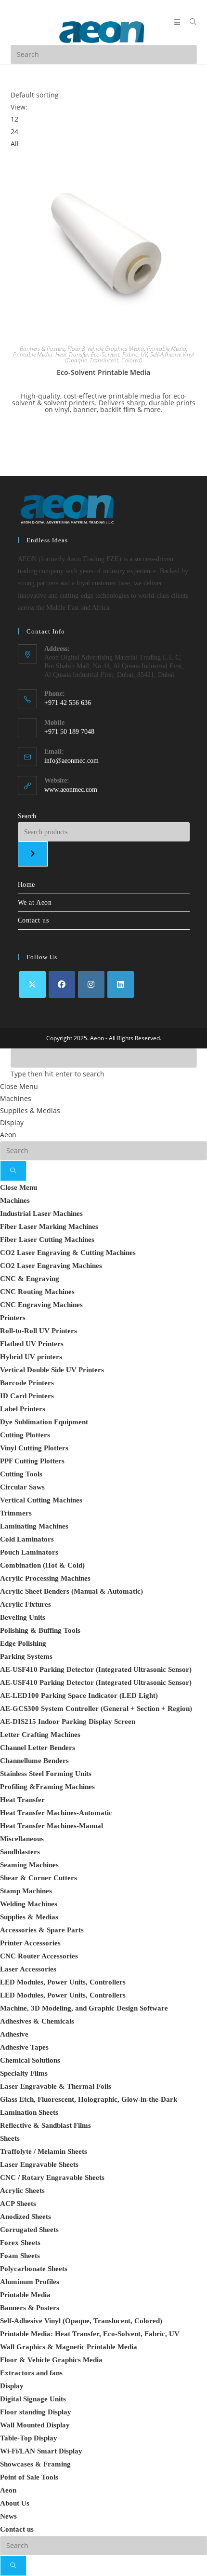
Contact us (33, 920)
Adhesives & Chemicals (37, 2021)
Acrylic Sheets (22, 2190)
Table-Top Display (29, 2438)
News (8, 2516)
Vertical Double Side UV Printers (52, 1370)
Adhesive (14, 2034)
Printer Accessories (30, 1943)
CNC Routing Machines (37, 1292)
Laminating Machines (34, 1526)
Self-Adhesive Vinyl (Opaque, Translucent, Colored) (129, 357)
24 (14, 131)
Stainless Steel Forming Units (46, 1774)
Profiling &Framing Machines (47, 1787)
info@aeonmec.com (71, 761)
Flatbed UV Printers (32, 1344)
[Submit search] (13, 1171)
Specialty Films (24, 2073)
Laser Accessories (28, 1969)
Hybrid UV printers (31, 1357)
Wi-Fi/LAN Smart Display (41, 2451)
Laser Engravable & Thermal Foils (56, 2086)
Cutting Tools (21, 1474)
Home (26, 885)
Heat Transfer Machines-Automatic (56, 1813)
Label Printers (23, 1409)
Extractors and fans (31, 2373)
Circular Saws (22, 1487)
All (15, 144)
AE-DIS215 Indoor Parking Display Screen (68, 1722)
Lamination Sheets (29, 2112)
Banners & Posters (42, 349)
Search (27, 816)
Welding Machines (29, 1904)
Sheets (10, 2138)
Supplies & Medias (30, 1110)
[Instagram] (91, 985)
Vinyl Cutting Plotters (34, 1448)
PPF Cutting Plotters (32, 1461)
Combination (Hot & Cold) (42, 1565)
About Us (15, 2503)
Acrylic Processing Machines (45, 1578)
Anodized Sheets (26, 2217)
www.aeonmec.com (71, 790)
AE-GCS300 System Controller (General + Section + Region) (96, 1708)
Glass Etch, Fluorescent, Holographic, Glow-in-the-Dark (89, 2099)
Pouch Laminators (29, 1552)
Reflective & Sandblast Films (45, 2125)
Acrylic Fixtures (26, 1604)
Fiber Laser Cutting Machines (47, 1240)
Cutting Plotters (25, 1435)
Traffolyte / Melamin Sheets (44, 2151)
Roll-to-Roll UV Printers (39, 1331)
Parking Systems (26, 1656)
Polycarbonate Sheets (34, 2269)
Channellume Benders (34, 1761)
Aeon (8, 1135)
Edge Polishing (23, 1643)
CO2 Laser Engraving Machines (51, 1266)
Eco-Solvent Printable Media (103, 372)
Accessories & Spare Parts (42, 1930)
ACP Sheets (18, 2204)
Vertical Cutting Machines (41, 1500)
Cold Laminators (27, 1539)
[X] (32, 985)
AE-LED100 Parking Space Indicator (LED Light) (79, 1695)
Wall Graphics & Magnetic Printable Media (69, 2347)
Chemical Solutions (30, 2060)
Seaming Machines (29, 1865)
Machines (16, 1098)
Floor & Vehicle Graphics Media (106, 349)
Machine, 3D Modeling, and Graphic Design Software (84, 2008)
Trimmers (16, 1513)
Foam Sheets (20, 2256)
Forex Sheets (20, 2243)
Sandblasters (20, 1852)
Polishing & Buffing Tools (40, 1630)
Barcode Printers (27, 1383)
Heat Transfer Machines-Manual (52, 1826)
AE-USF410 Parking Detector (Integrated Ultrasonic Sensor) (96, 1669)
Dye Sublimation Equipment (44, 1422)
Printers (13, 1318)
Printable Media (167, 349)
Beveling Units (23, 1617)
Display (12, 1123)
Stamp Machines (26, 1891)
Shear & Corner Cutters (39, 1878)
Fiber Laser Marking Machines (49, 1226)
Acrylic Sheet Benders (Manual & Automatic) (71, 1591)
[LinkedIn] (121, 985)
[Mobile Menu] (178, 22)
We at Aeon (35, 902)
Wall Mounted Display (35, 2425)
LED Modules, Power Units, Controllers (63, 1982)
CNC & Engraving (30, 1279)
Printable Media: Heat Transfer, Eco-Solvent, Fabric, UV (80, 354)
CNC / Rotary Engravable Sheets (52, 2177)
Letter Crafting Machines (40, 1735)
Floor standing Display (36, 2412)
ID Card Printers (27, 1396)
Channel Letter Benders (38, 1748)
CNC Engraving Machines (41, 1305)
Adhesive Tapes (24, 2047)
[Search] (33, 854)
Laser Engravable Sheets (39, 2164)
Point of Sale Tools (29, 2477)
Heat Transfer (22, 1800)
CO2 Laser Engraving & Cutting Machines (68, 1253)
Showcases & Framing (35, 2464)
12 (14, 119)
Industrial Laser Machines (41, 1213)
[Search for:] (190, 22)
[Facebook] (62, 985)
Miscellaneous (22, 1839)
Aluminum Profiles (30, 2282)
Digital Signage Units (33, 2399)
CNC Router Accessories (39, 1956)
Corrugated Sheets (29, 2230)
